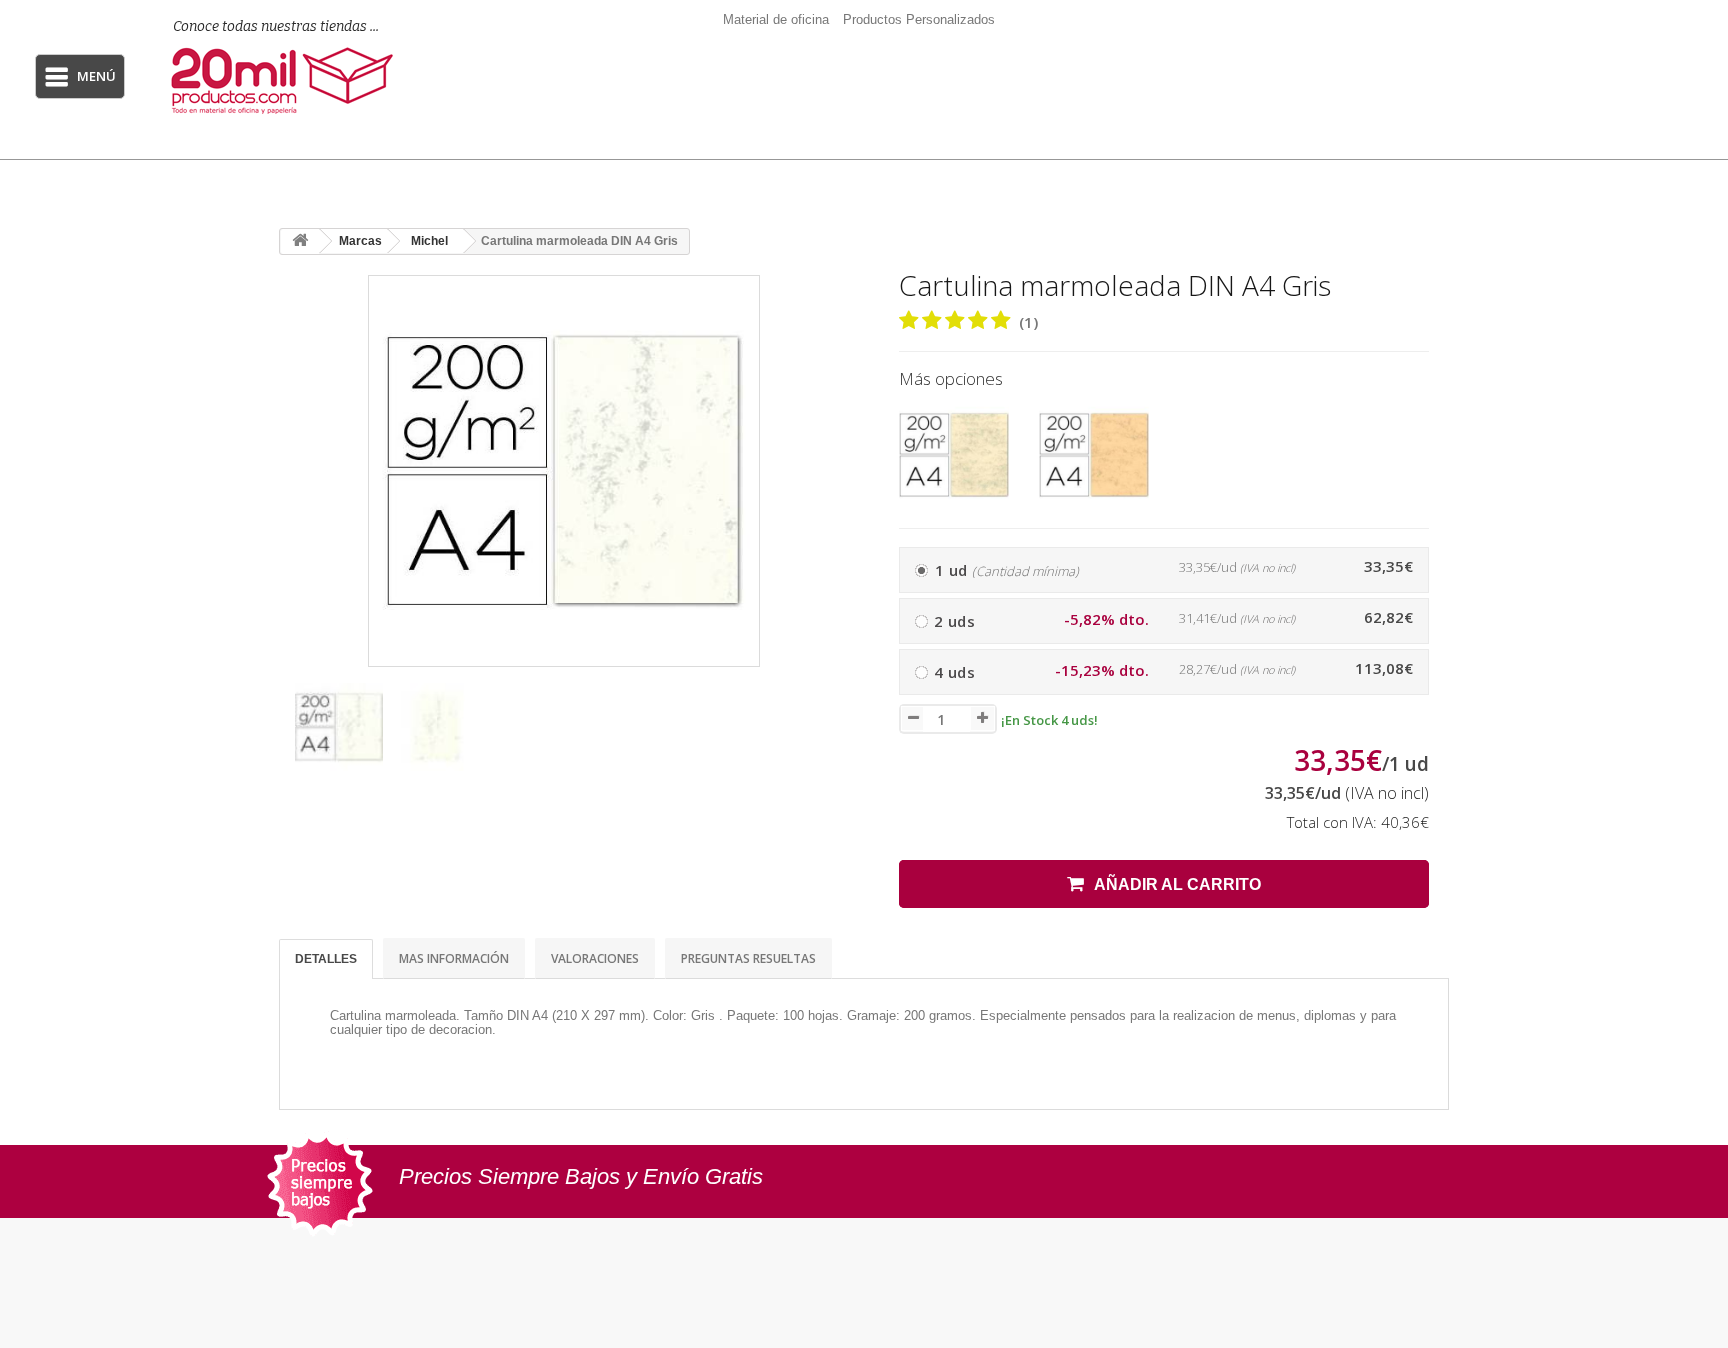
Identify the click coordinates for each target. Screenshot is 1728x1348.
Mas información (454, 958)
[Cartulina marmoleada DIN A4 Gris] (339, 727)
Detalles (326, 959)
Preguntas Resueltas (748, 958)
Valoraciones (595, 958)
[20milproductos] (292, 80)
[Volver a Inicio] (300, 241)
